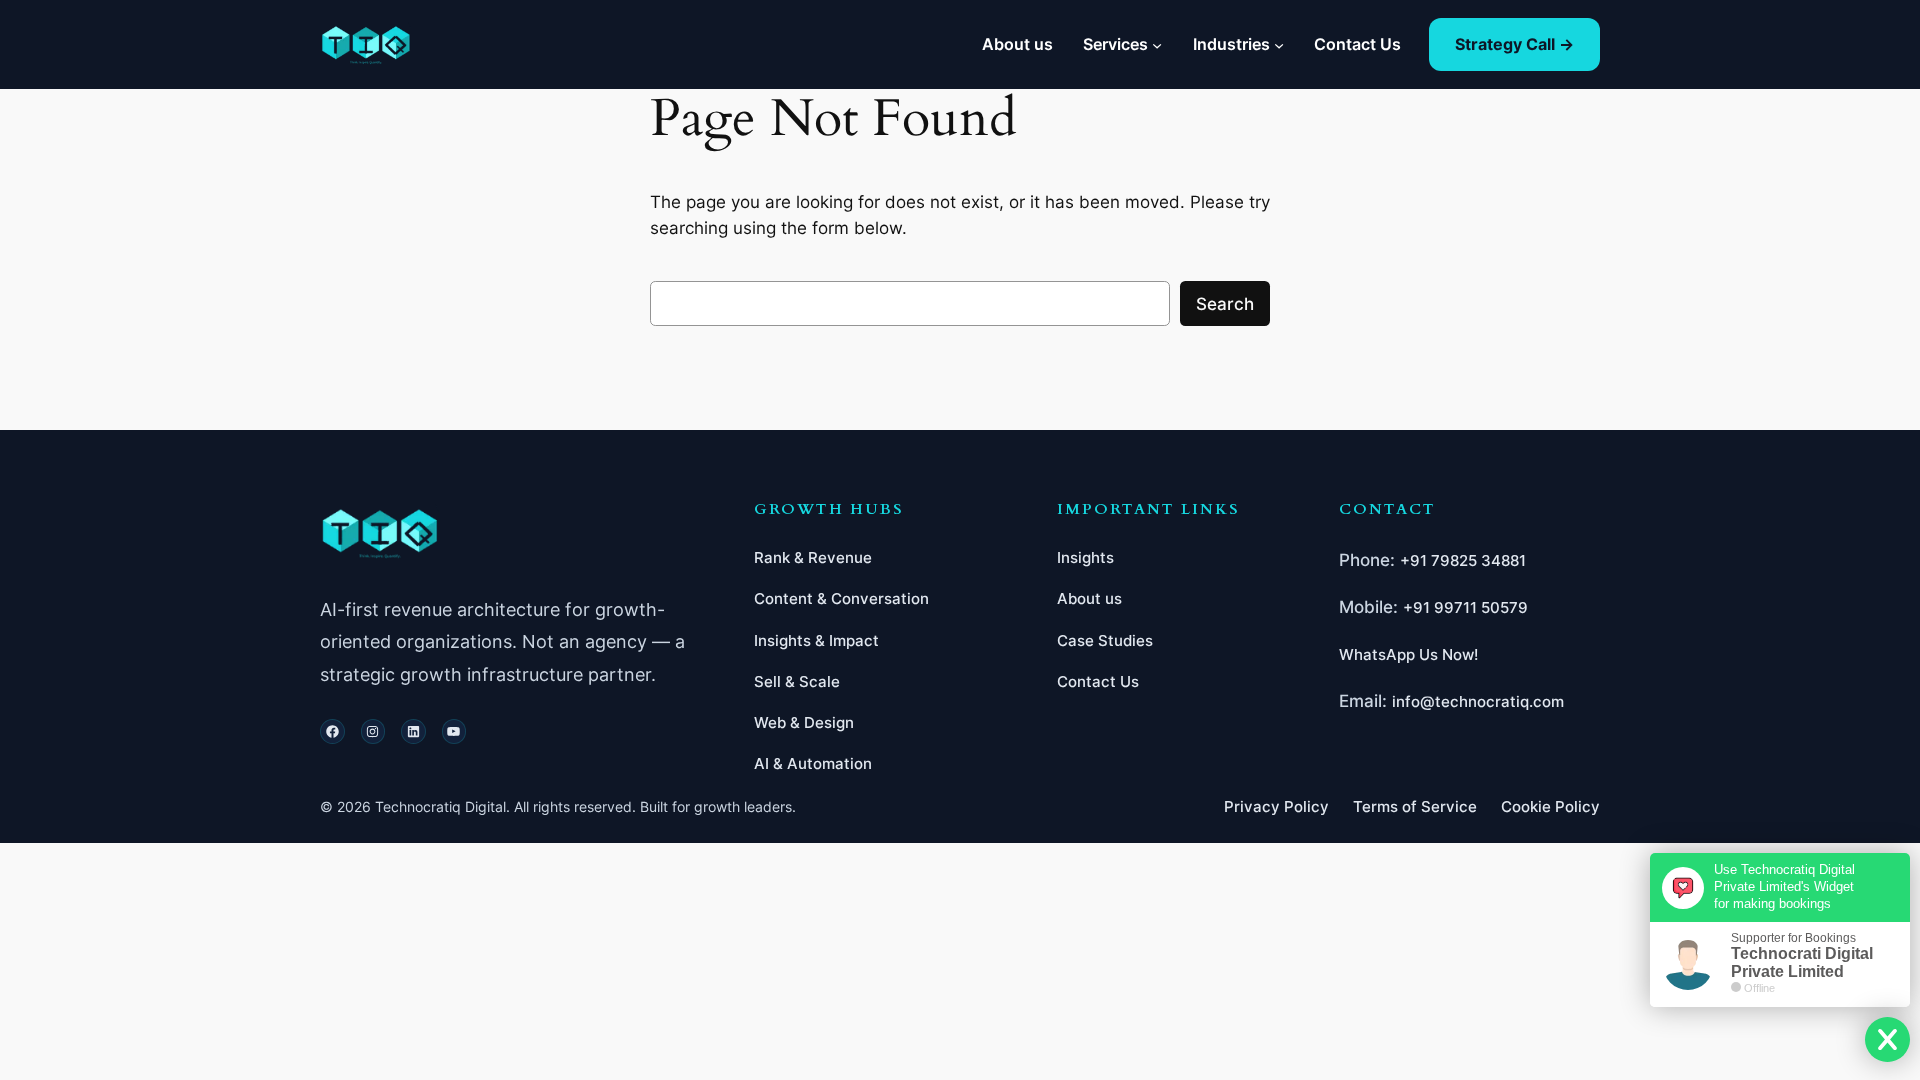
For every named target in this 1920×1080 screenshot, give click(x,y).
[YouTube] (454, 731)
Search (1225, 304)
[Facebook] (332, 731)
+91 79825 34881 (1463, 560)
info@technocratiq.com (1478, 701)
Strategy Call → (1514, 44)
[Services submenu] (1157, 44)
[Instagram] (373, 731)
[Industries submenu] (1279, 44)
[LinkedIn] (413, 731)
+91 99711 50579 (1465, 607)
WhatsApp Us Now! (1408, 654)
